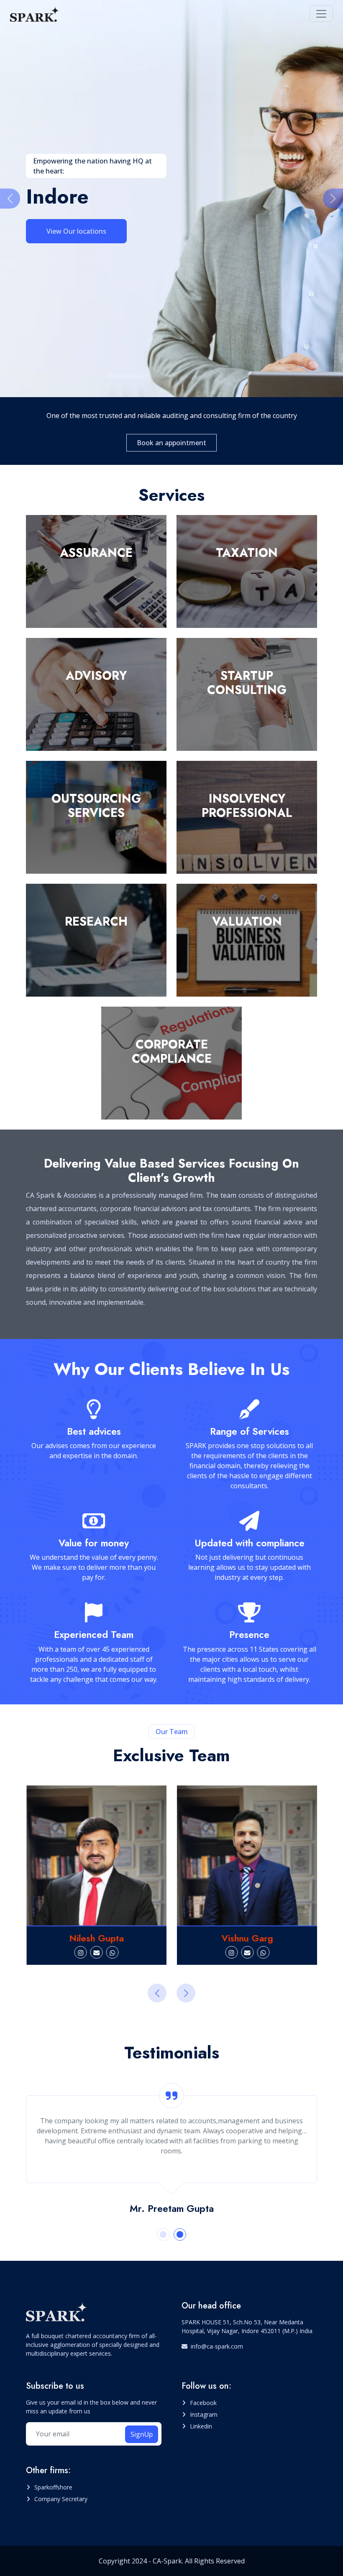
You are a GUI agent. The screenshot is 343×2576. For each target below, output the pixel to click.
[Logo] (35, 14)
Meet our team (70, 238)
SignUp (142, 2434)
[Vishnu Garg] (247, 1856)
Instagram (204, 2414)
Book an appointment (171, 443)
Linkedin (201, 2426)
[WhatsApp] (112, 1952)
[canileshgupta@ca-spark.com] (96, 1952)
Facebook (203, 2403)
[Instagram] (80, 1952)
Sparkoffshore (53, 2487)
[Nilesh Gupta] (97, 1856)
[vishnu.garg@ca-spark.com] (247, 1952)
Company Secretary (61, 2499)
